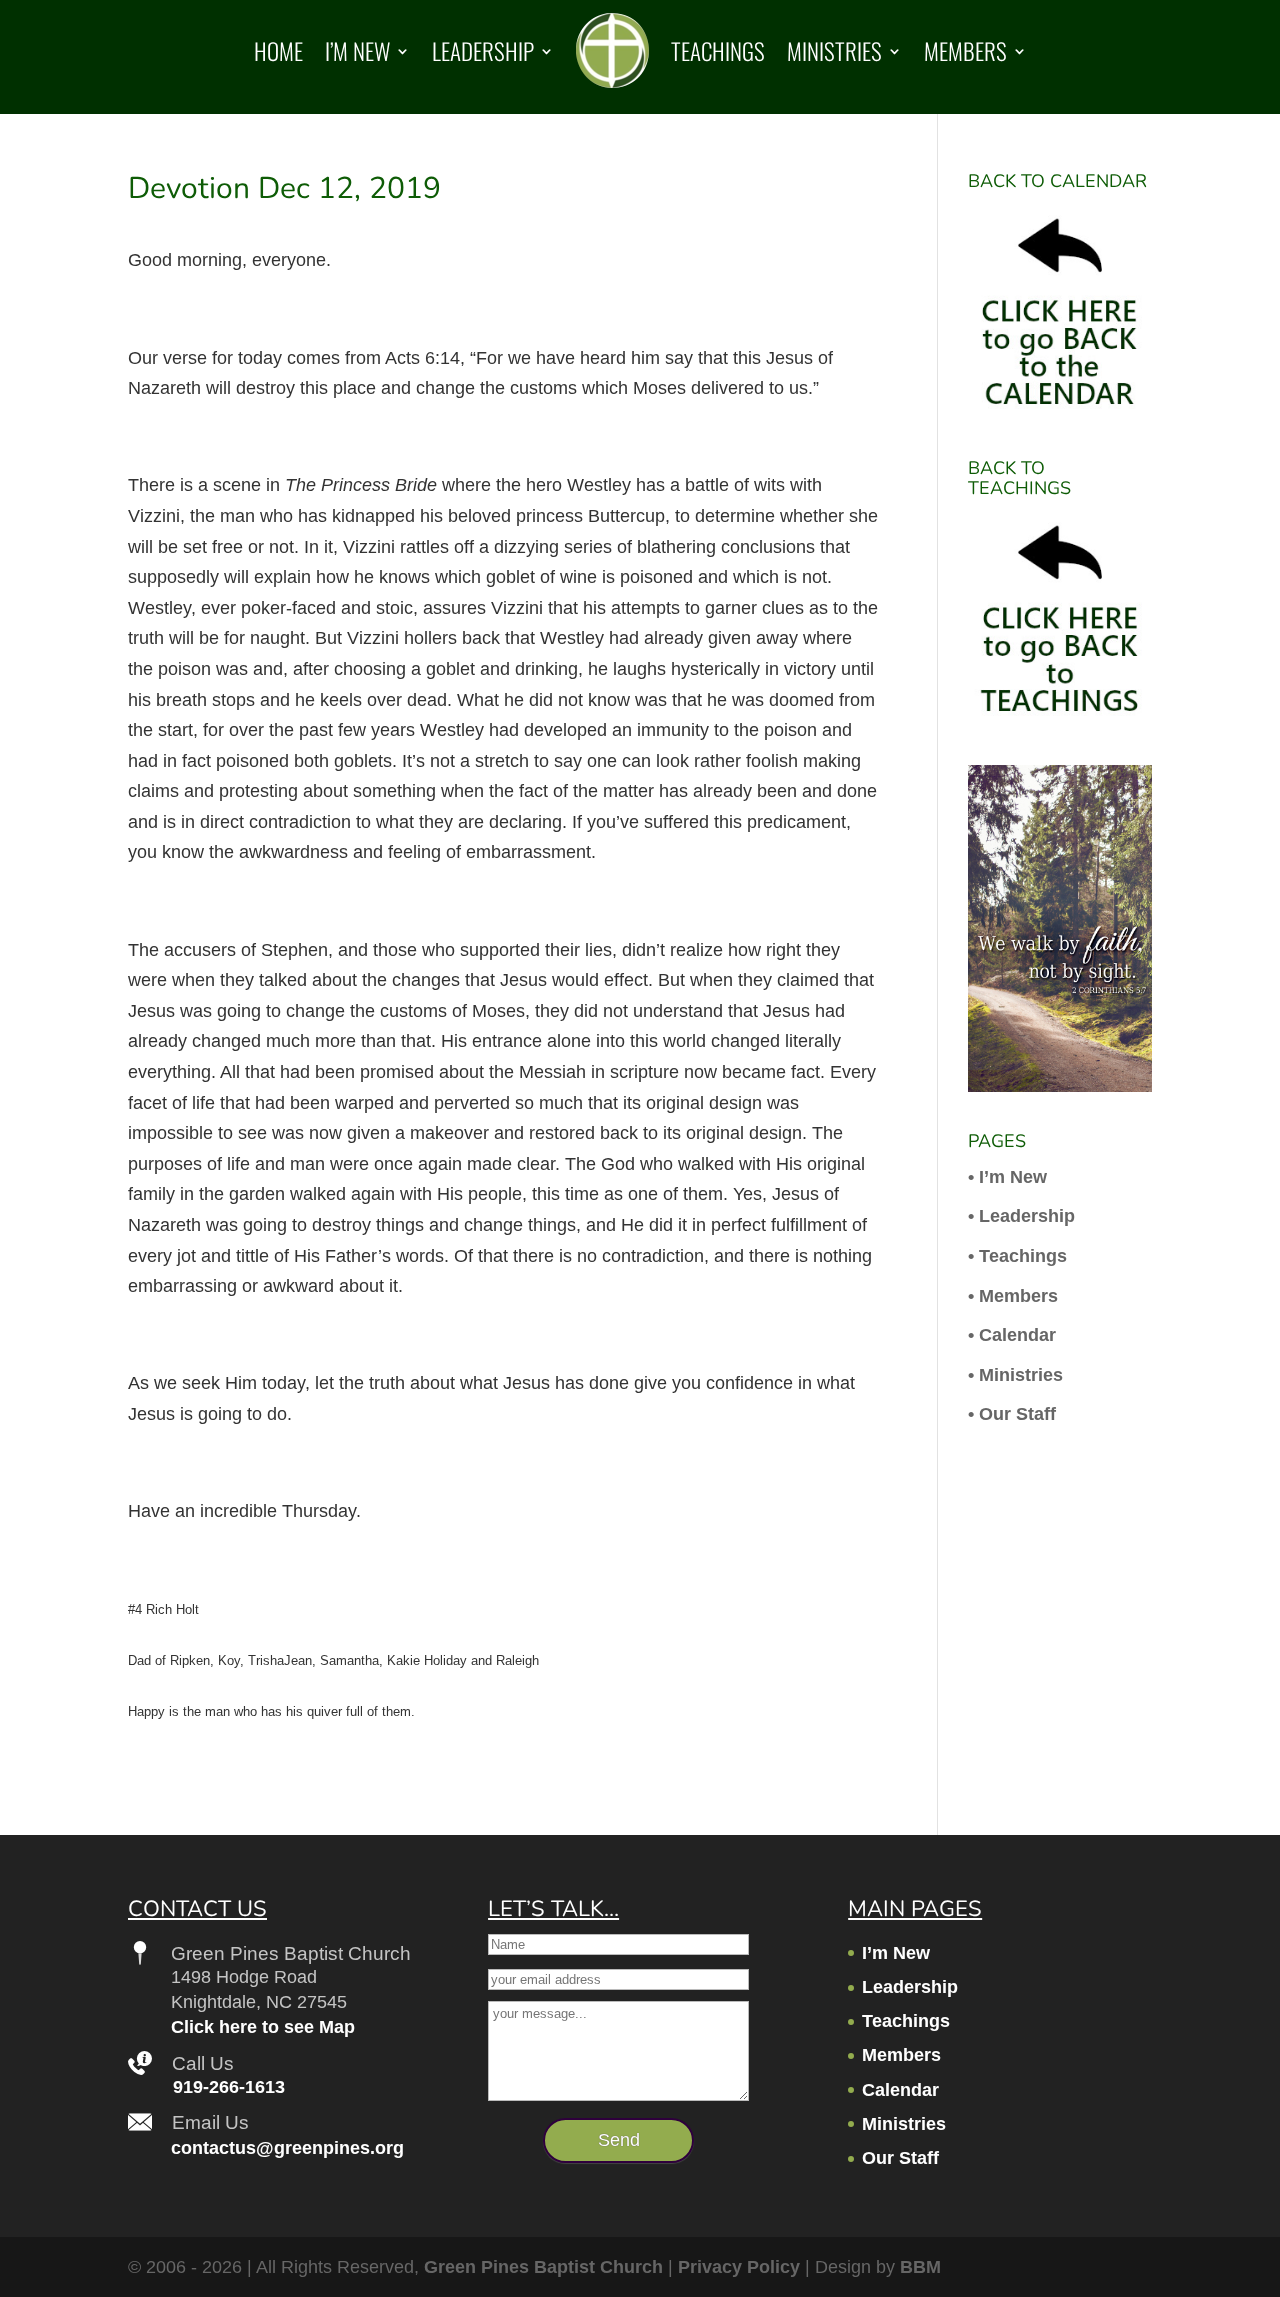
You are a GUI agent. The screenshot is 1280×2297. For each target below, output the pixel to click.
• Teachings (1017, 1256)
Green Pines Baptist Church (543, 2267)
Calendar (900, 2090)
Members (965, 51)
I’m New (357, 51)
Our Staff (900, 2158)
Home (278, 51)
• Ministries (1015, 1375)
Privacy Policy (739, 2267)
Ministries (834, 51)
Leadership (483, 51)
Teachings (718, 51)
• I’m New (1007, 1177)
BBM (920, 2267)
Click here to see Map (263, 2027)
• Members (1013, 1296)
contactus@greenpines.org (287, 2148)
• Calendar (1012, 1335)
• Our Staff (1012, 1414)
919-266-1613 (229, 2087)
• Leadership (1021, 1216)
